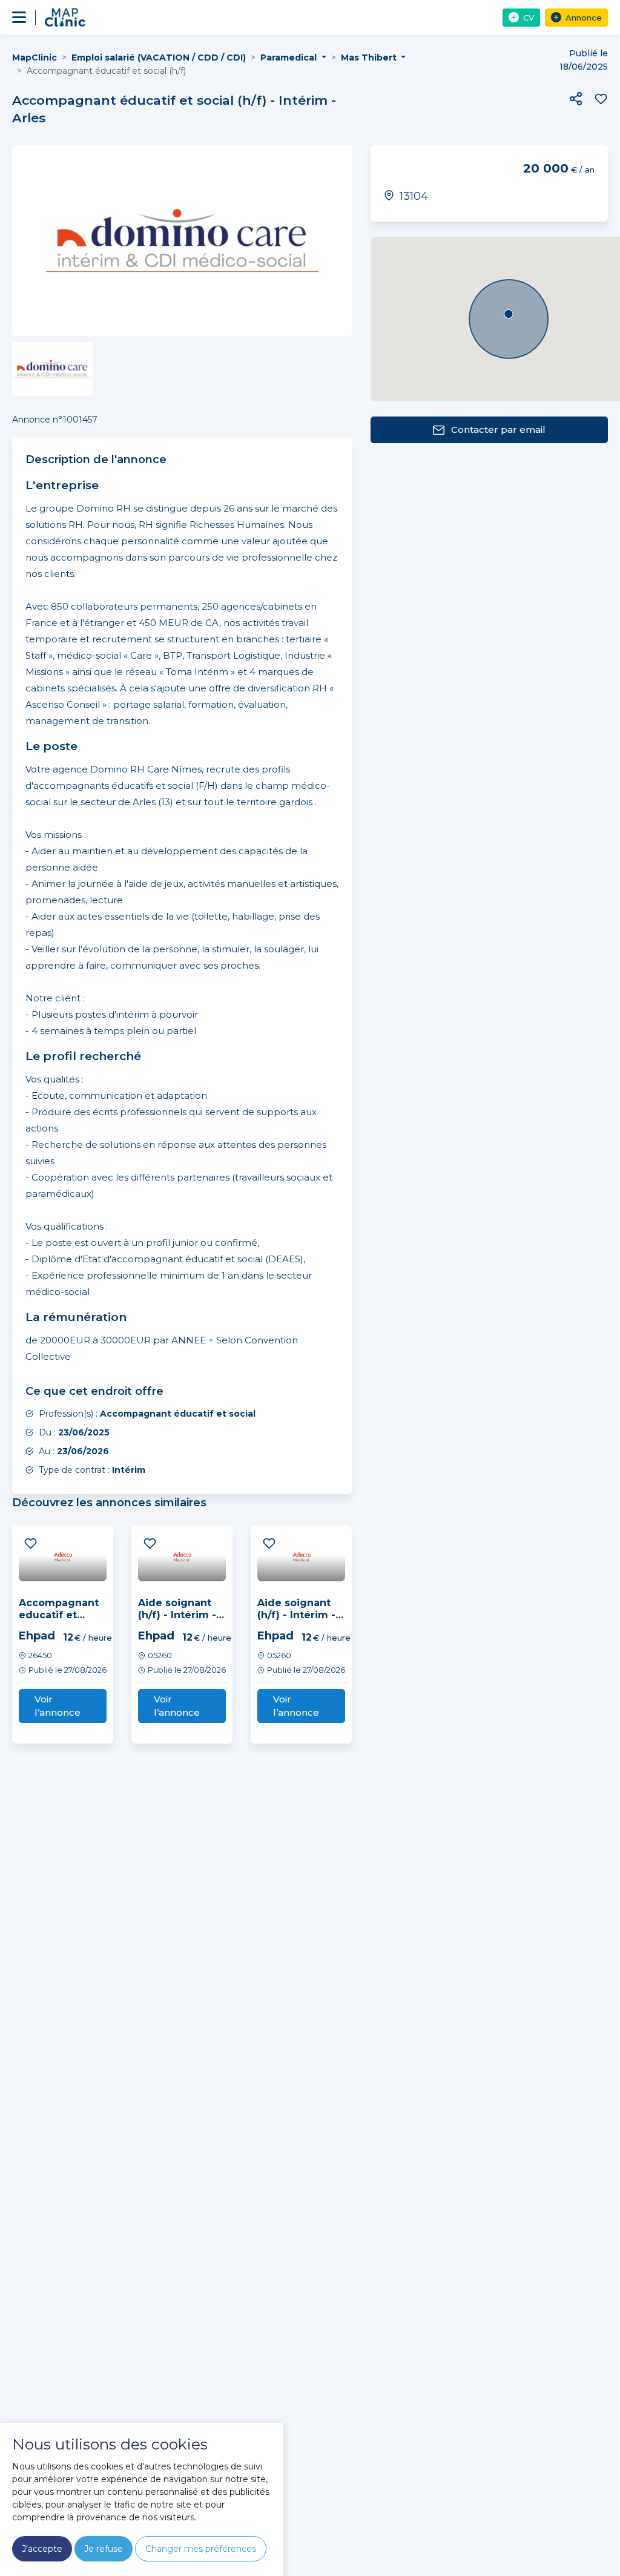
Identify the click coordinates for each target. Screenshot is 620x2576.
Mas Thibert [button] (370, 58)
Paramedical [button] (290, 58)
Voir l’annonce (58, 1706)
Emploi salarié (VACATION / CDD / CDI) (159, 58)
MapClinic (35, 58)
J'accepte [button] (42, 2549)
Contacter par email (498, 430)
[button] (576, 99)
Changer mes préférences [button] (201, 2549)
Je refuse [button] (104, 2549)
